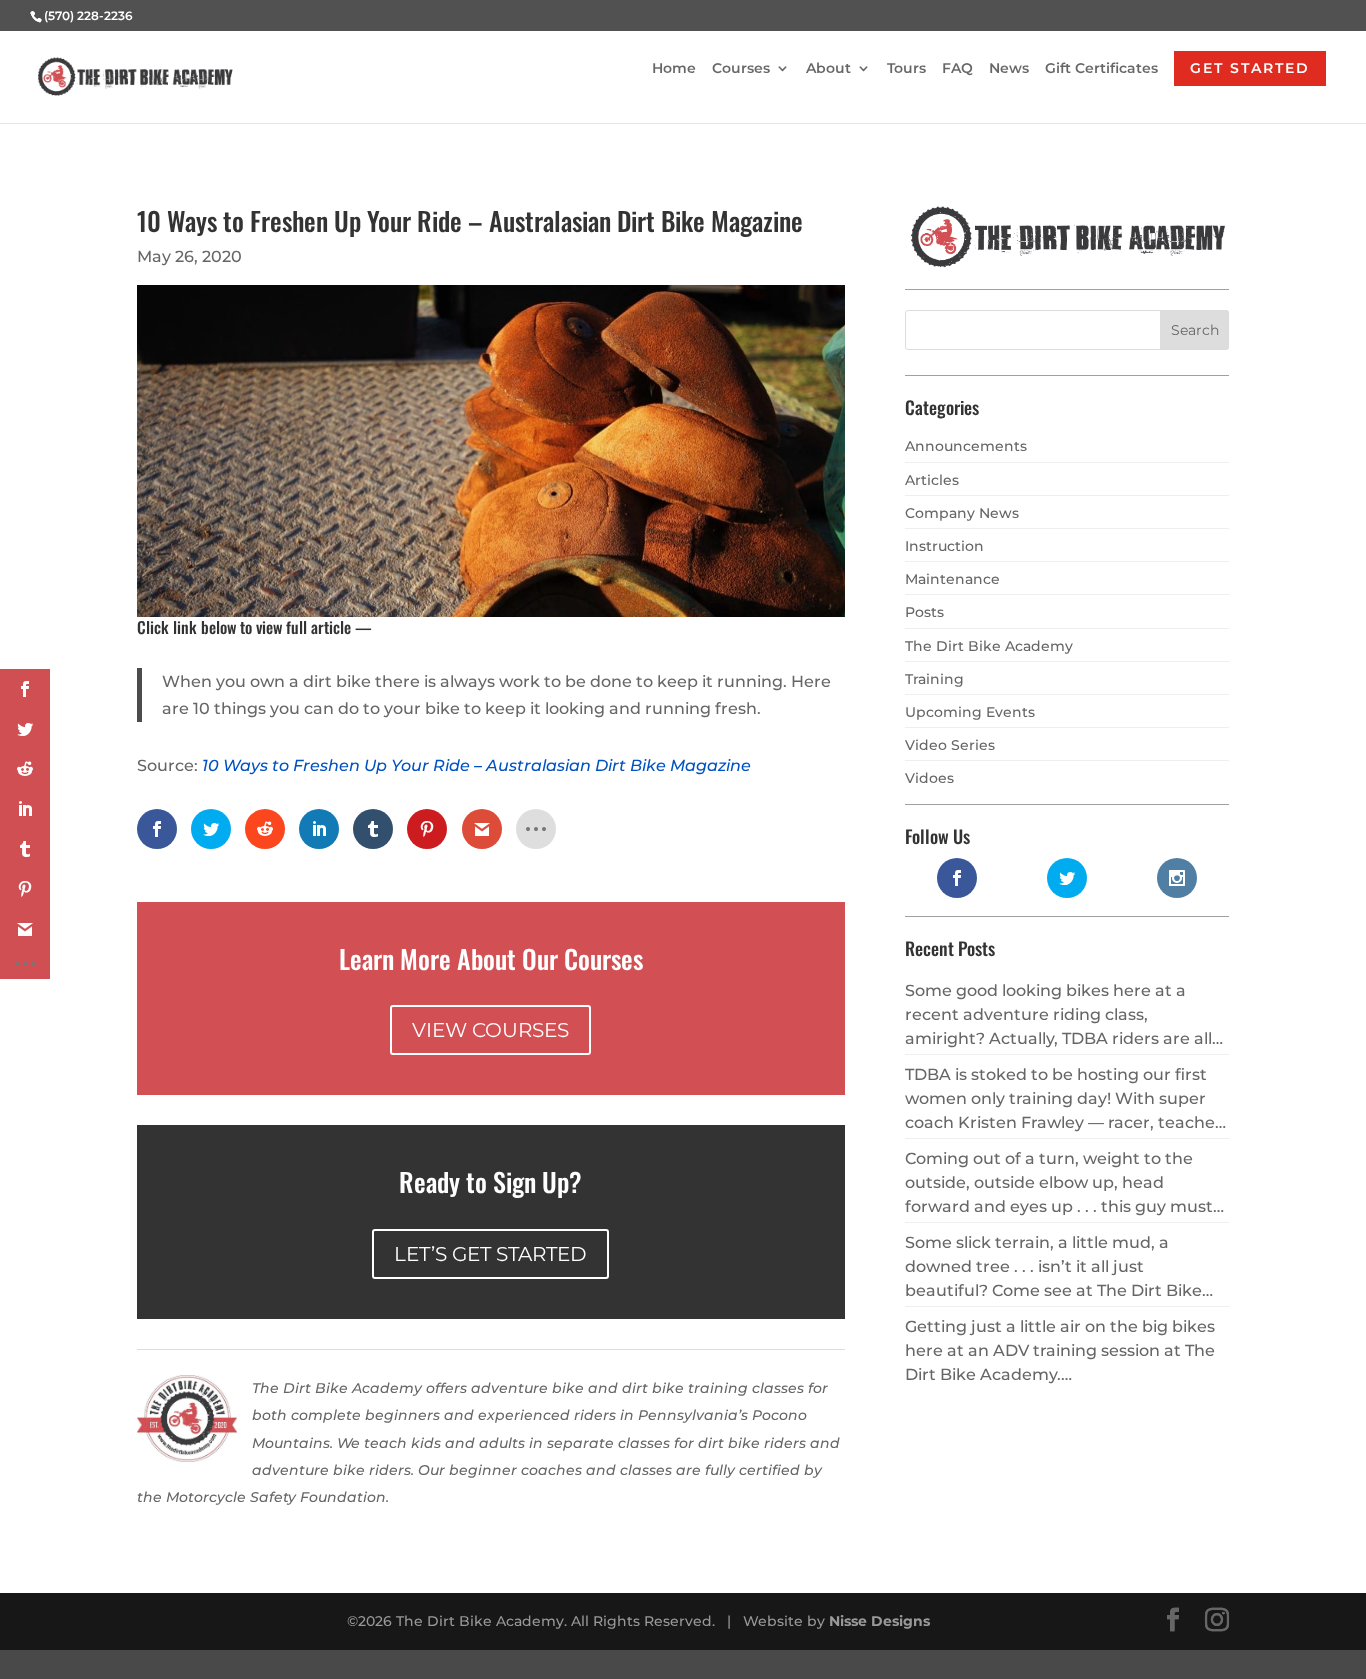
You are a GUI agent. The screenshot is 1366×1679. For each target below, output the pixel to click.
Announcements (966, 446)
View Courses (490, 1030)
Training (934, 679)
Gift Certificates (1101, 69)
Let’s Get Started (490, 1254)
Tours (906, 69)
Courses (741, 69)
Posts (924, 612)
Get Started (1250, 68)
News (1009, 69)
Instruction (944, 546)
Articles (932, 480)
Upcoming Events (970, 712)
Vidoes (929, 778)
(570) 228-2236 (88, 15)
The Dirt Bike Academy (989, 646)
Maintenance (952, 579)
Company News (962, 513)
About (828, 69)
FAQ (957, 69)
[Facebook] (1173, 1621)
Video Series (950, 745)
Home (674, 69)
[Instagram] (1217, 1621)
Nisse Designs (879, 1621)
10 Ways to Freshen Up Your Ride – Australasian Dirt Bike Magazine (476, 765)
